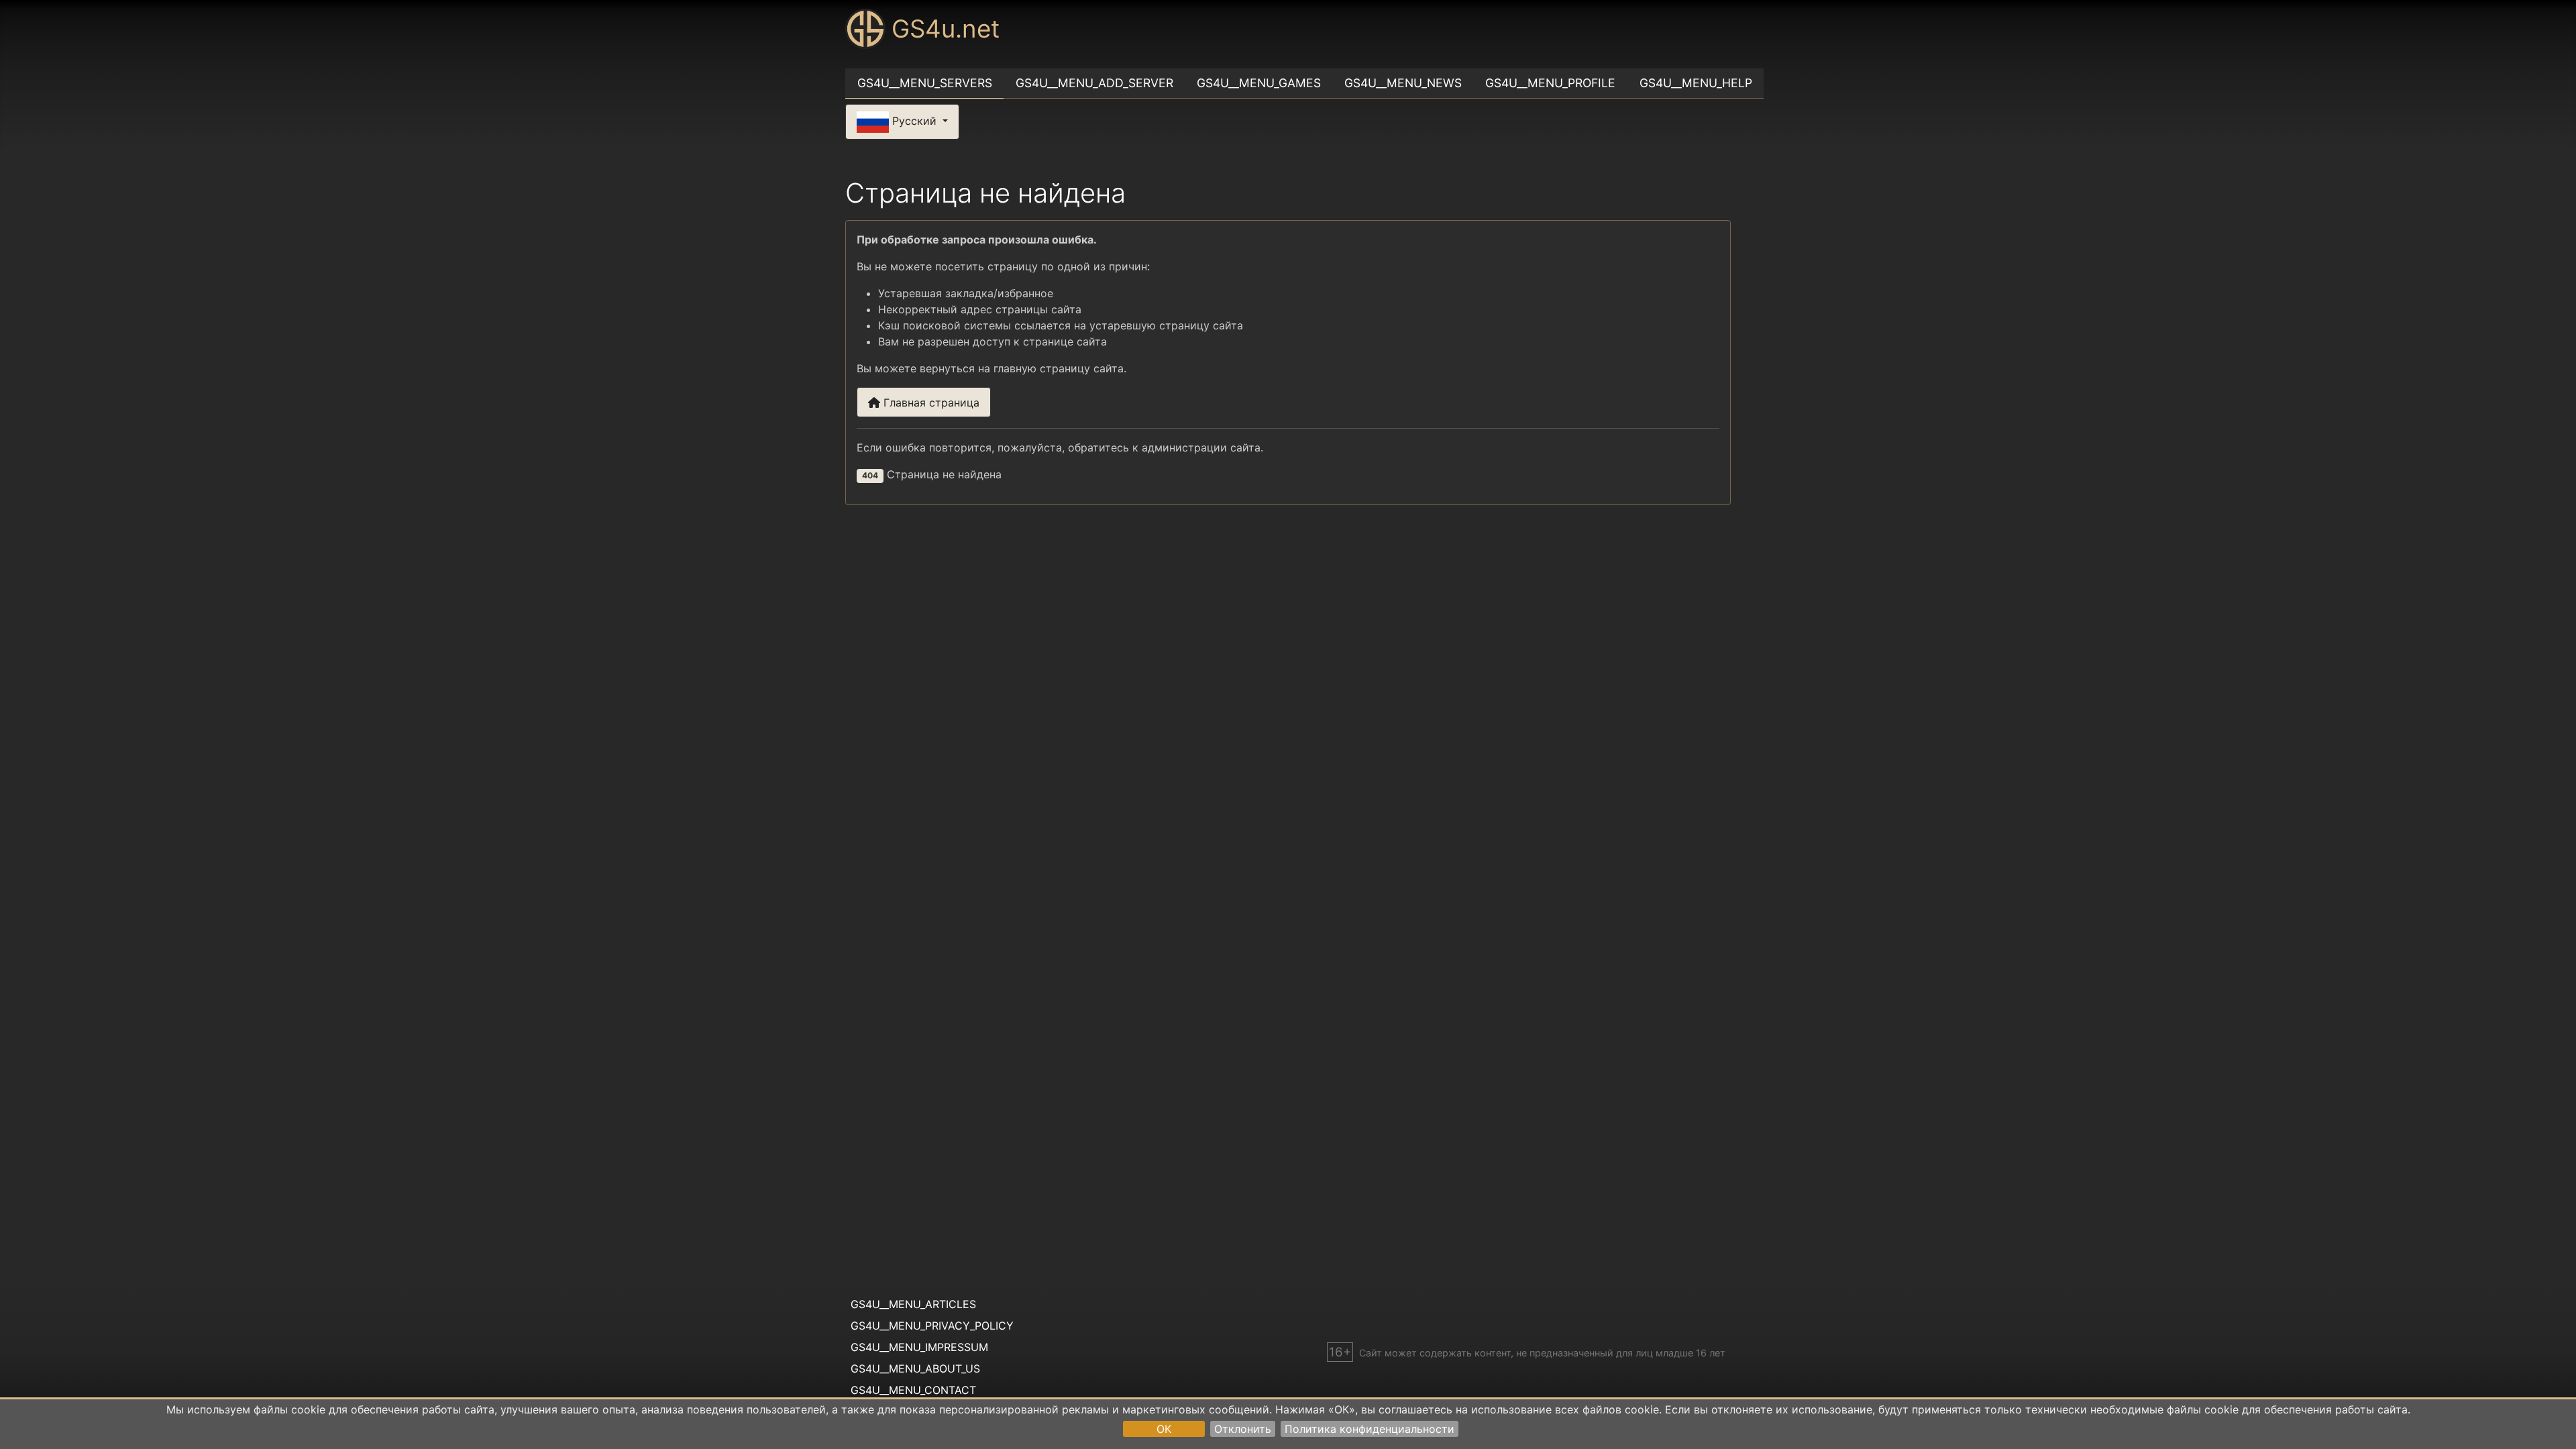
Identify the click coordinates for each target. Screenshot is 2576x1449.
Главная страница (930, 402)
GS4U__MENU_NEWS (1403, 83)
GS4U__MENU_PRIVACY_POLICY (932, 1326)
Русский (914, 121)
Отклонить (1243, 1429)
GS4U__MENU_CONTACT (913, 1390)
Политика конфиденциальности (1370, 1429)
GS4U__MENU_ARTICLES (913, 1304)
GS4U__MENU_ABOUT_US (915, 1368)
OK (1164, 1429)
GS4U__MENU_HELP (1696, 83)
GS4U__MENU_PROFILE (1550, 83)
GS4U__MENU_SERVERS (925, 83)
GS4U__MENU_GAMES (1259, 83)
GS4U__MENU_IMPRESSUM (919, 1347)
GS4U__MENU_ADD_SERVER (1094, 83)
